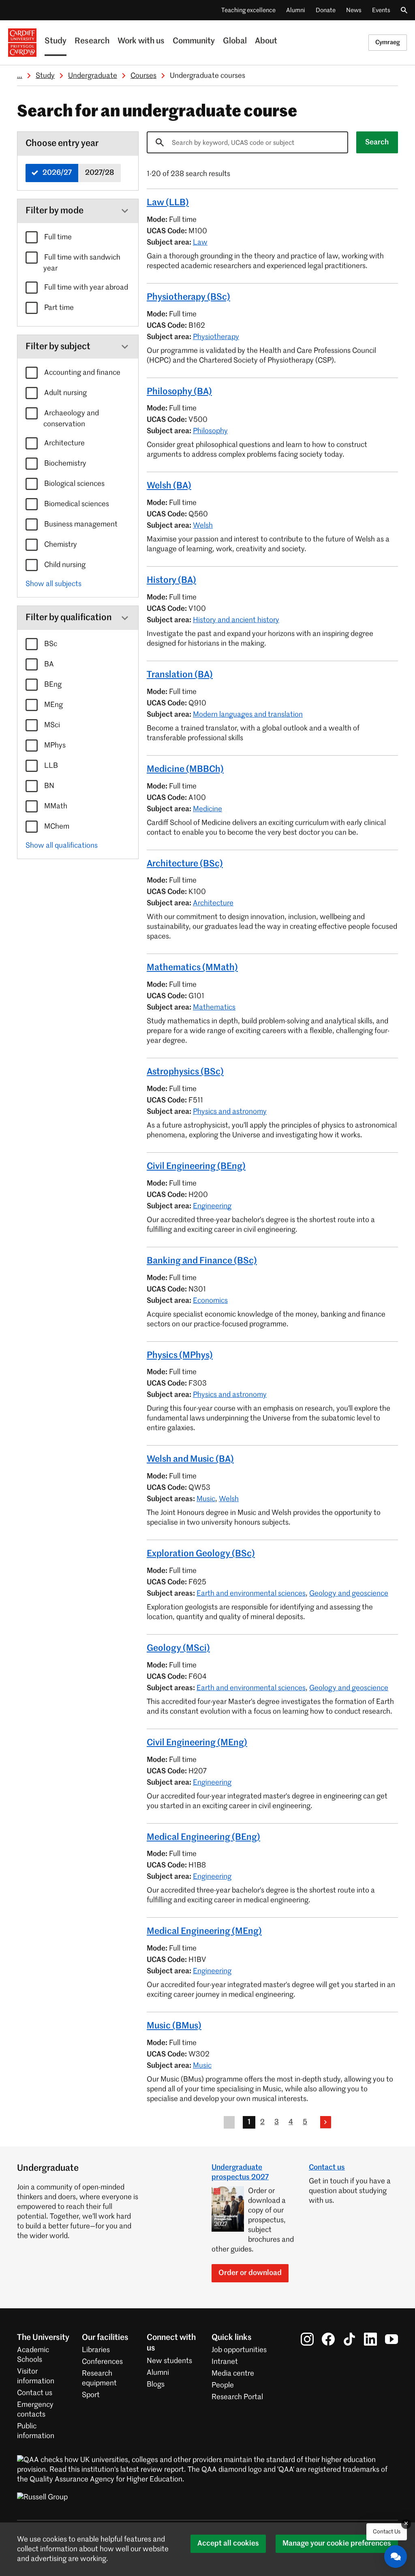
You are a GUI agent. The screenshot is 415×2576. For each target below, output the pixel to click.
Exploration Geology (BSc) (201, 1554)
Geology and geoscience (349, 1594)
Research (92, 41)
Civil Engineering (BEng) (196, 1167)
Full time (57, 237)
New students (169, 2361)
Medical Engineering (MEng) (204, 1931)
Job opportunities (239, 2350)
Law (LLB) (168, 203)
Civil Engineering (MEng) (197, 1743)
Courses (143, 76)
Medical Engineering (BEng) (203, 1837)
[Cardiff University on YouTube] (391, 2339)
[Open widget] (396, 2557)
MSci (51, 725)
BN (48, 786)
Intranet (225, 2362)
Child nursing (64, 565)
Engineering (212, 1206)
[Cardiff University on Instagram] (307, 2339)
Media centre (233, 2374)
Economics (210, 1301)
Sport (91, 2395)
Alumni (296, 10)
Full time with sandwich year (81, 263)
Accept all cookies (228, 2544)
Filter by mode (55, 211)
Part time (58, 308)
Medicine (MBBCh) (185, 769)
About (266, 41)
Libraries (96, 2350)
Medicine (207, 809)
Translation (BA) (180, 675)
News (354, 10)
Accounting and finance (81, 373)
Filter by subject (58, 347)
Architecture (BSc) (185, 864)
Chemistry (60, 545)
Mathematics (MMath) (192, 968)
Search (377, 142)
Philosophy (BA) (179, 392)
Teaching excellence (248, 10)
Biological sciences (74, 484)
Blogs (156, 2385)
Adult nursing (65, 393)
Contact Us (387, 2532)
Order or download (250, 2273)
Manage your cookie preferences (337, 2544)
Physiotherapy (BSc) (188, 297)
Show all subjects (53, 584)
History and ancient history (236, 620)
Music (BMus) (174, 2026)
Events (381, 10)
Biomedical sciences (76, 504)
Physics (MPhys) (180, 1356)
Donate (326, 10)
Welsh (203, 526)
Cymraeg (388, 42)
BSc (50, 644)
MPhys (54, 746)
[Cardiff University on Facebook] (328, 2339)
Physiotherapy (216, 337)
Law (200, 243)
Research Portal (237, 2397)
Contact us (327, 2168)
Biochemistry (64, 464)
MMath (55, 806)
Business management (80, 524)
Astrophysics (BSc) (185, 1072)
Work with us (141, 41)
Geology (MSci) (178, 1648)
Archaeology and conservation (71, 419)
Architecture (64, 443)
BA (48, 664)
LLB (50, 766)
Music (206, 1499)
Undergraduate (93, 76)
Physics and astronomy (230, 1112)
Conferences (102, 2362)
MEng (53, 705)
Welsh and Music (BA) (190, 1459)
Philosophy (210, 431)
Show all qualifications (62, 846)
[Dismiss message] (406, 2524)
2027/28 (99, 173)
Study (56, 41)
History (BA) (171, 580)
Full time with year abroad (85, 288)
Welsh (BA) (169, 486)
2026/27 (56, 173)
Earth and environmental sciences (251, 1594)
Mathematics (214, 1008)
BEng (52, 685)
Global (235, 41)
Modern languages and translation (248, 715)
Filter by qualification (69, 618)
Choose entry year (62, 144)
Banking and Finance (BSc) (202, 1261)
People (223, 2385)
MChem (56, 827)
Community (194, 41)
